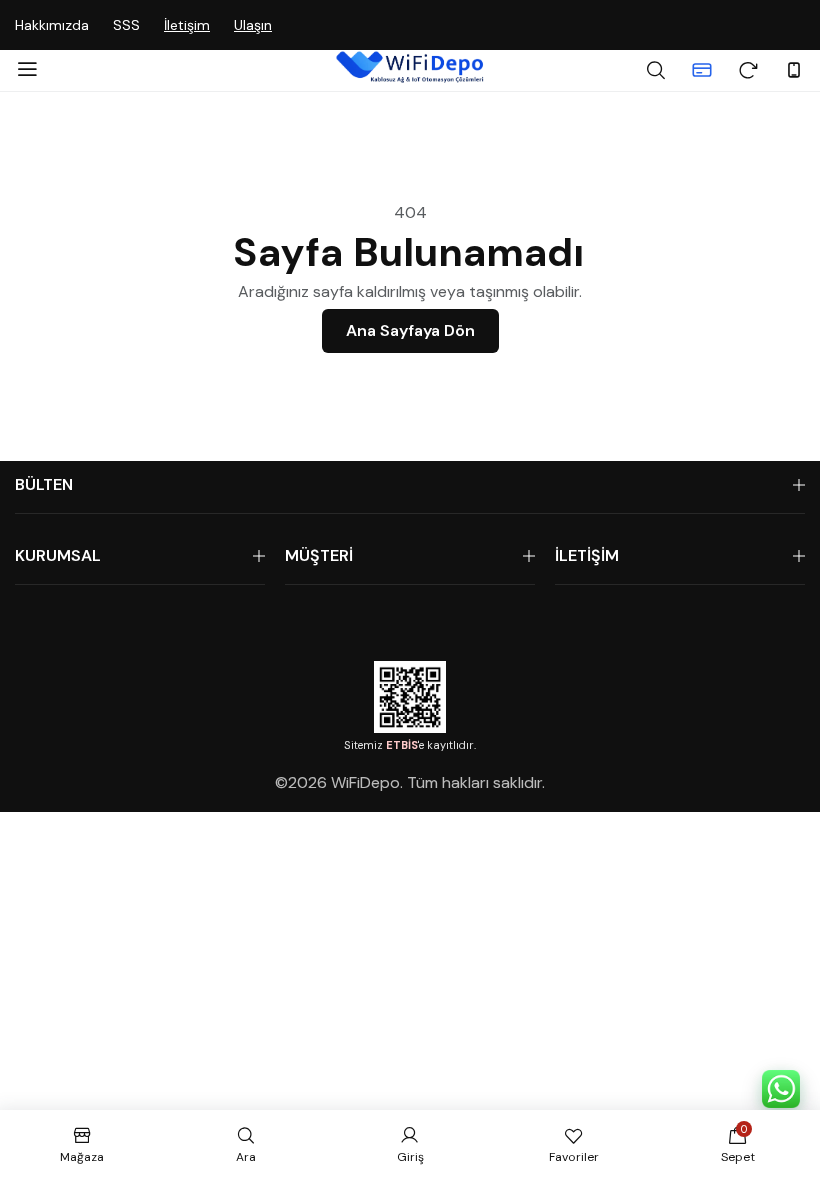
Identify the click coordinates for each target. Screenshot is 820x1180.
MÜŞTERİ (319, 555)
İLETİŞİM (587, 555)
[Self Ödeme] (702, 70)
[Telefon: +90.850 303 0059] (794, 70)
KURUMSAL (58, 555)
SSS (126, 25)
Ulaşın (253, 25)
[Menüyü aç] (27, 70)
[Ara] (656, 70)
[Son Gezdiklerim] (748, 70)
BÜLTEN (44, 484)
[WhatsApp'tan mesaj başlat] (781, 1089)
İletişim (187, 25)
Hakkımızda (52, 25)
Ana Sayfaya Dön (410, 330)
